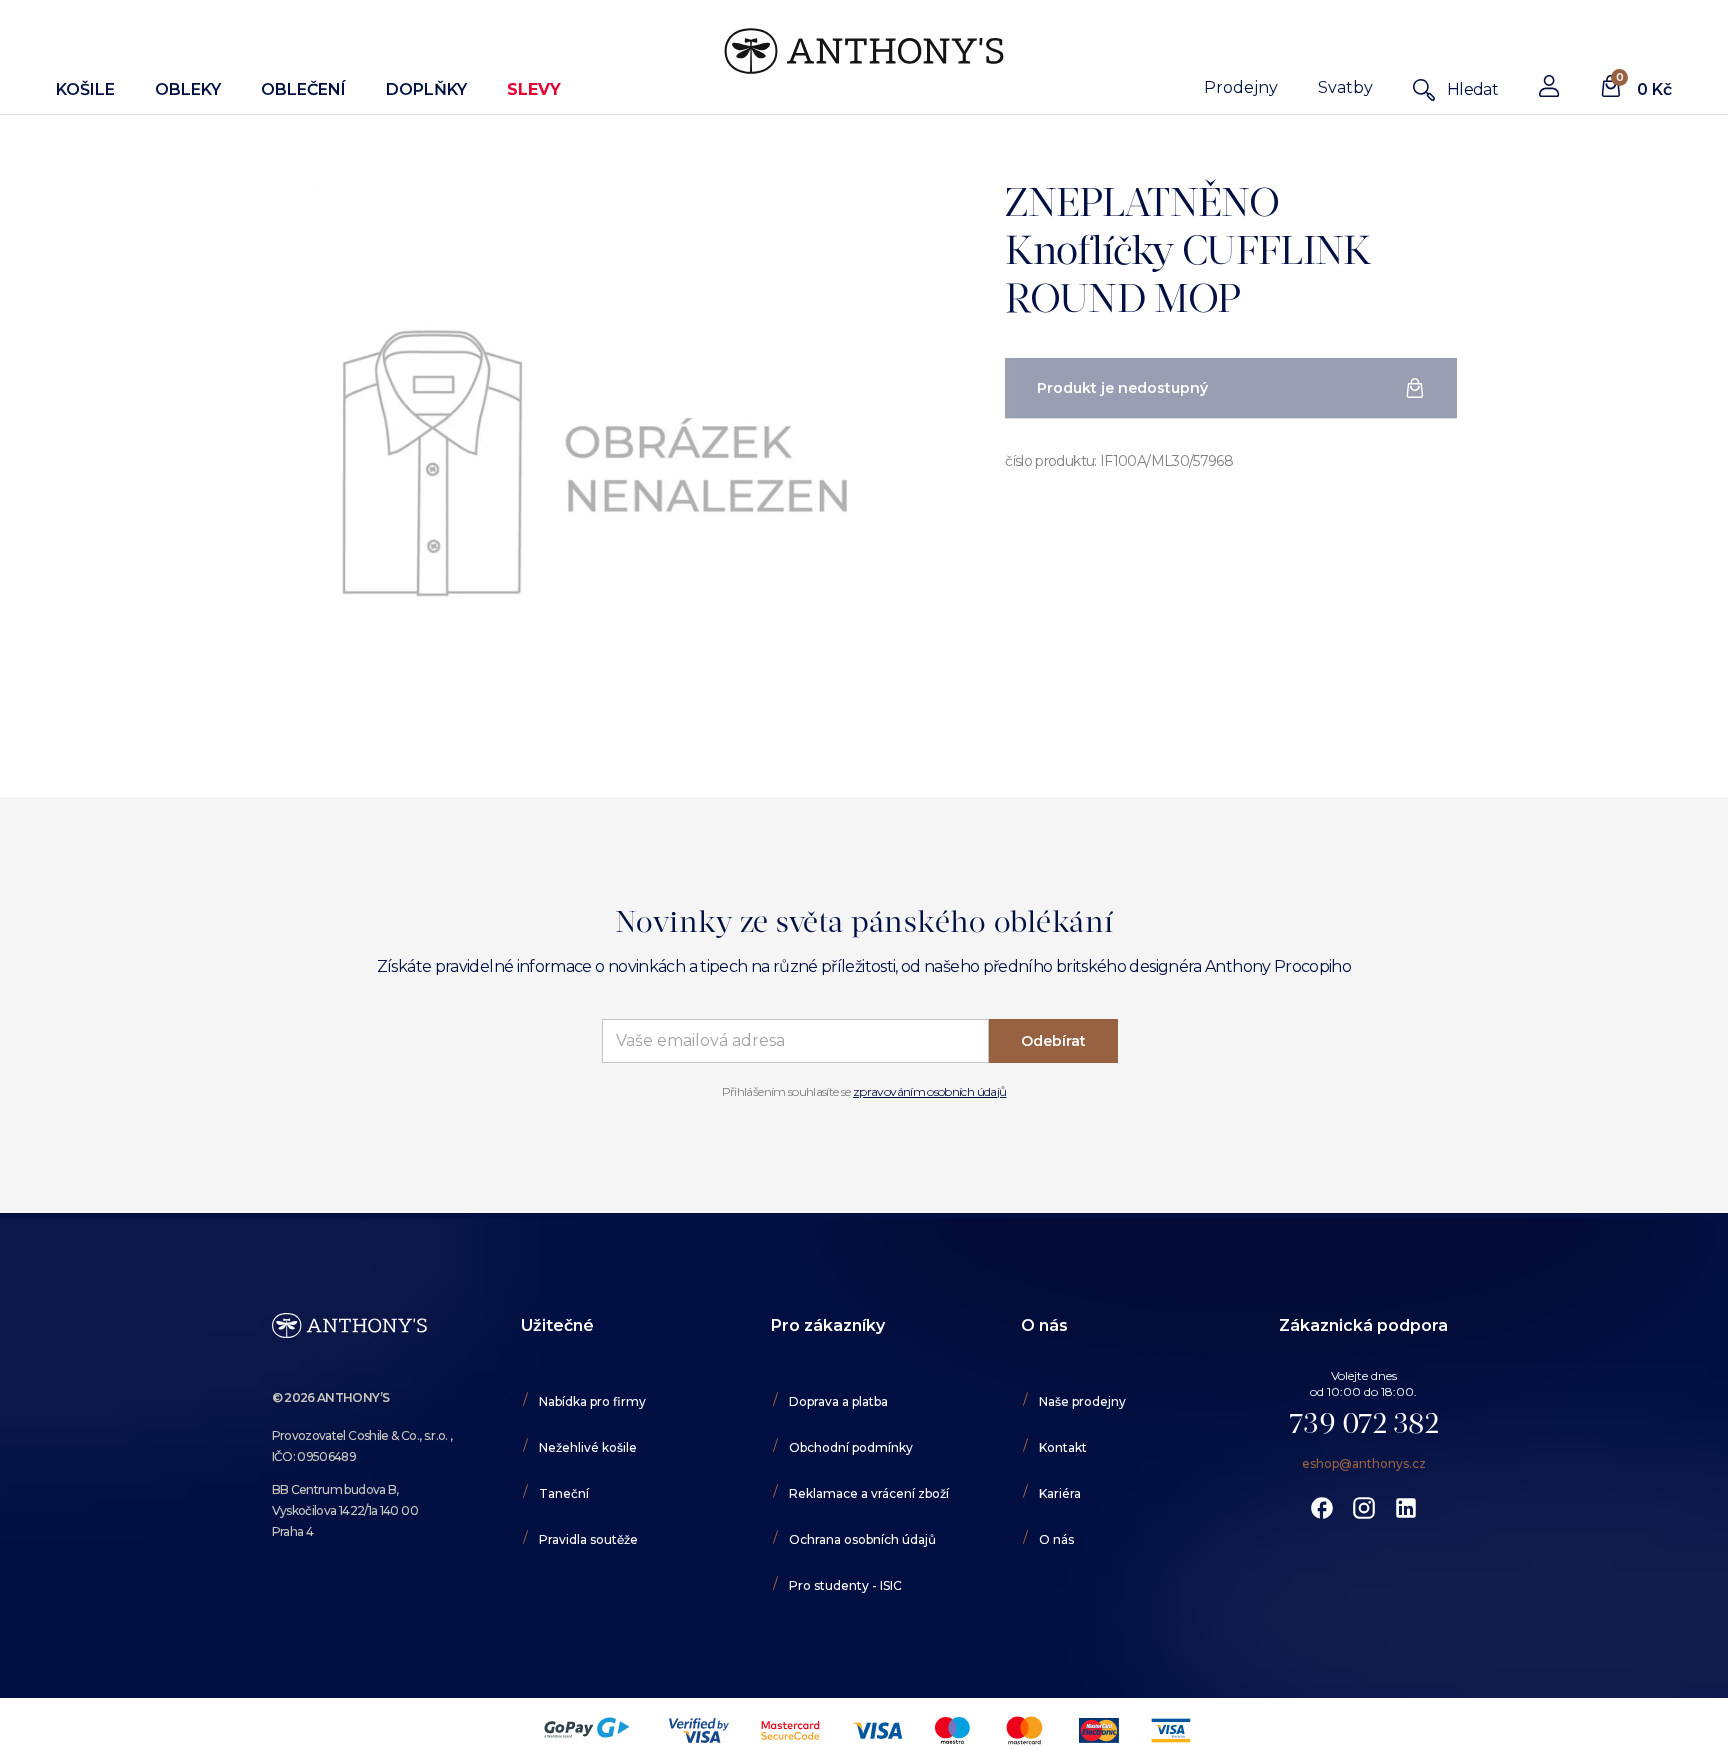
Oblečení (303, 89)
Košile (85, 89)
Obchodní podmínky (851, 1447)
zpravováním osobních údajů (929, 1091)
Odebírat (1053, 1041)
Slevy (534, 89)
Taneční (564, 1493)
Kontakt (1063, 1447)
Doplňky (426, 89)
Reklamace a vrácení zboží (869, 1493)
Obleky (188, 89)
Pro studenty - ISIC (845, 1585)
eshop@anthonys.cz (1364, 1463)
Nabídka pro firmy (592, 1401)
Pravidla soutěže (588, 1539)
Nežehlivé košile (588, 1447)
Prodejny (1241, 87)
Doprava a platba (838, 1401)
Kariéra (1060, 1493)
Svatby (1345, 87)
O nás (1056, 1539)
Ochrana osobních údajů (862, 1539)
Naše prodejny (1082, 1401)
